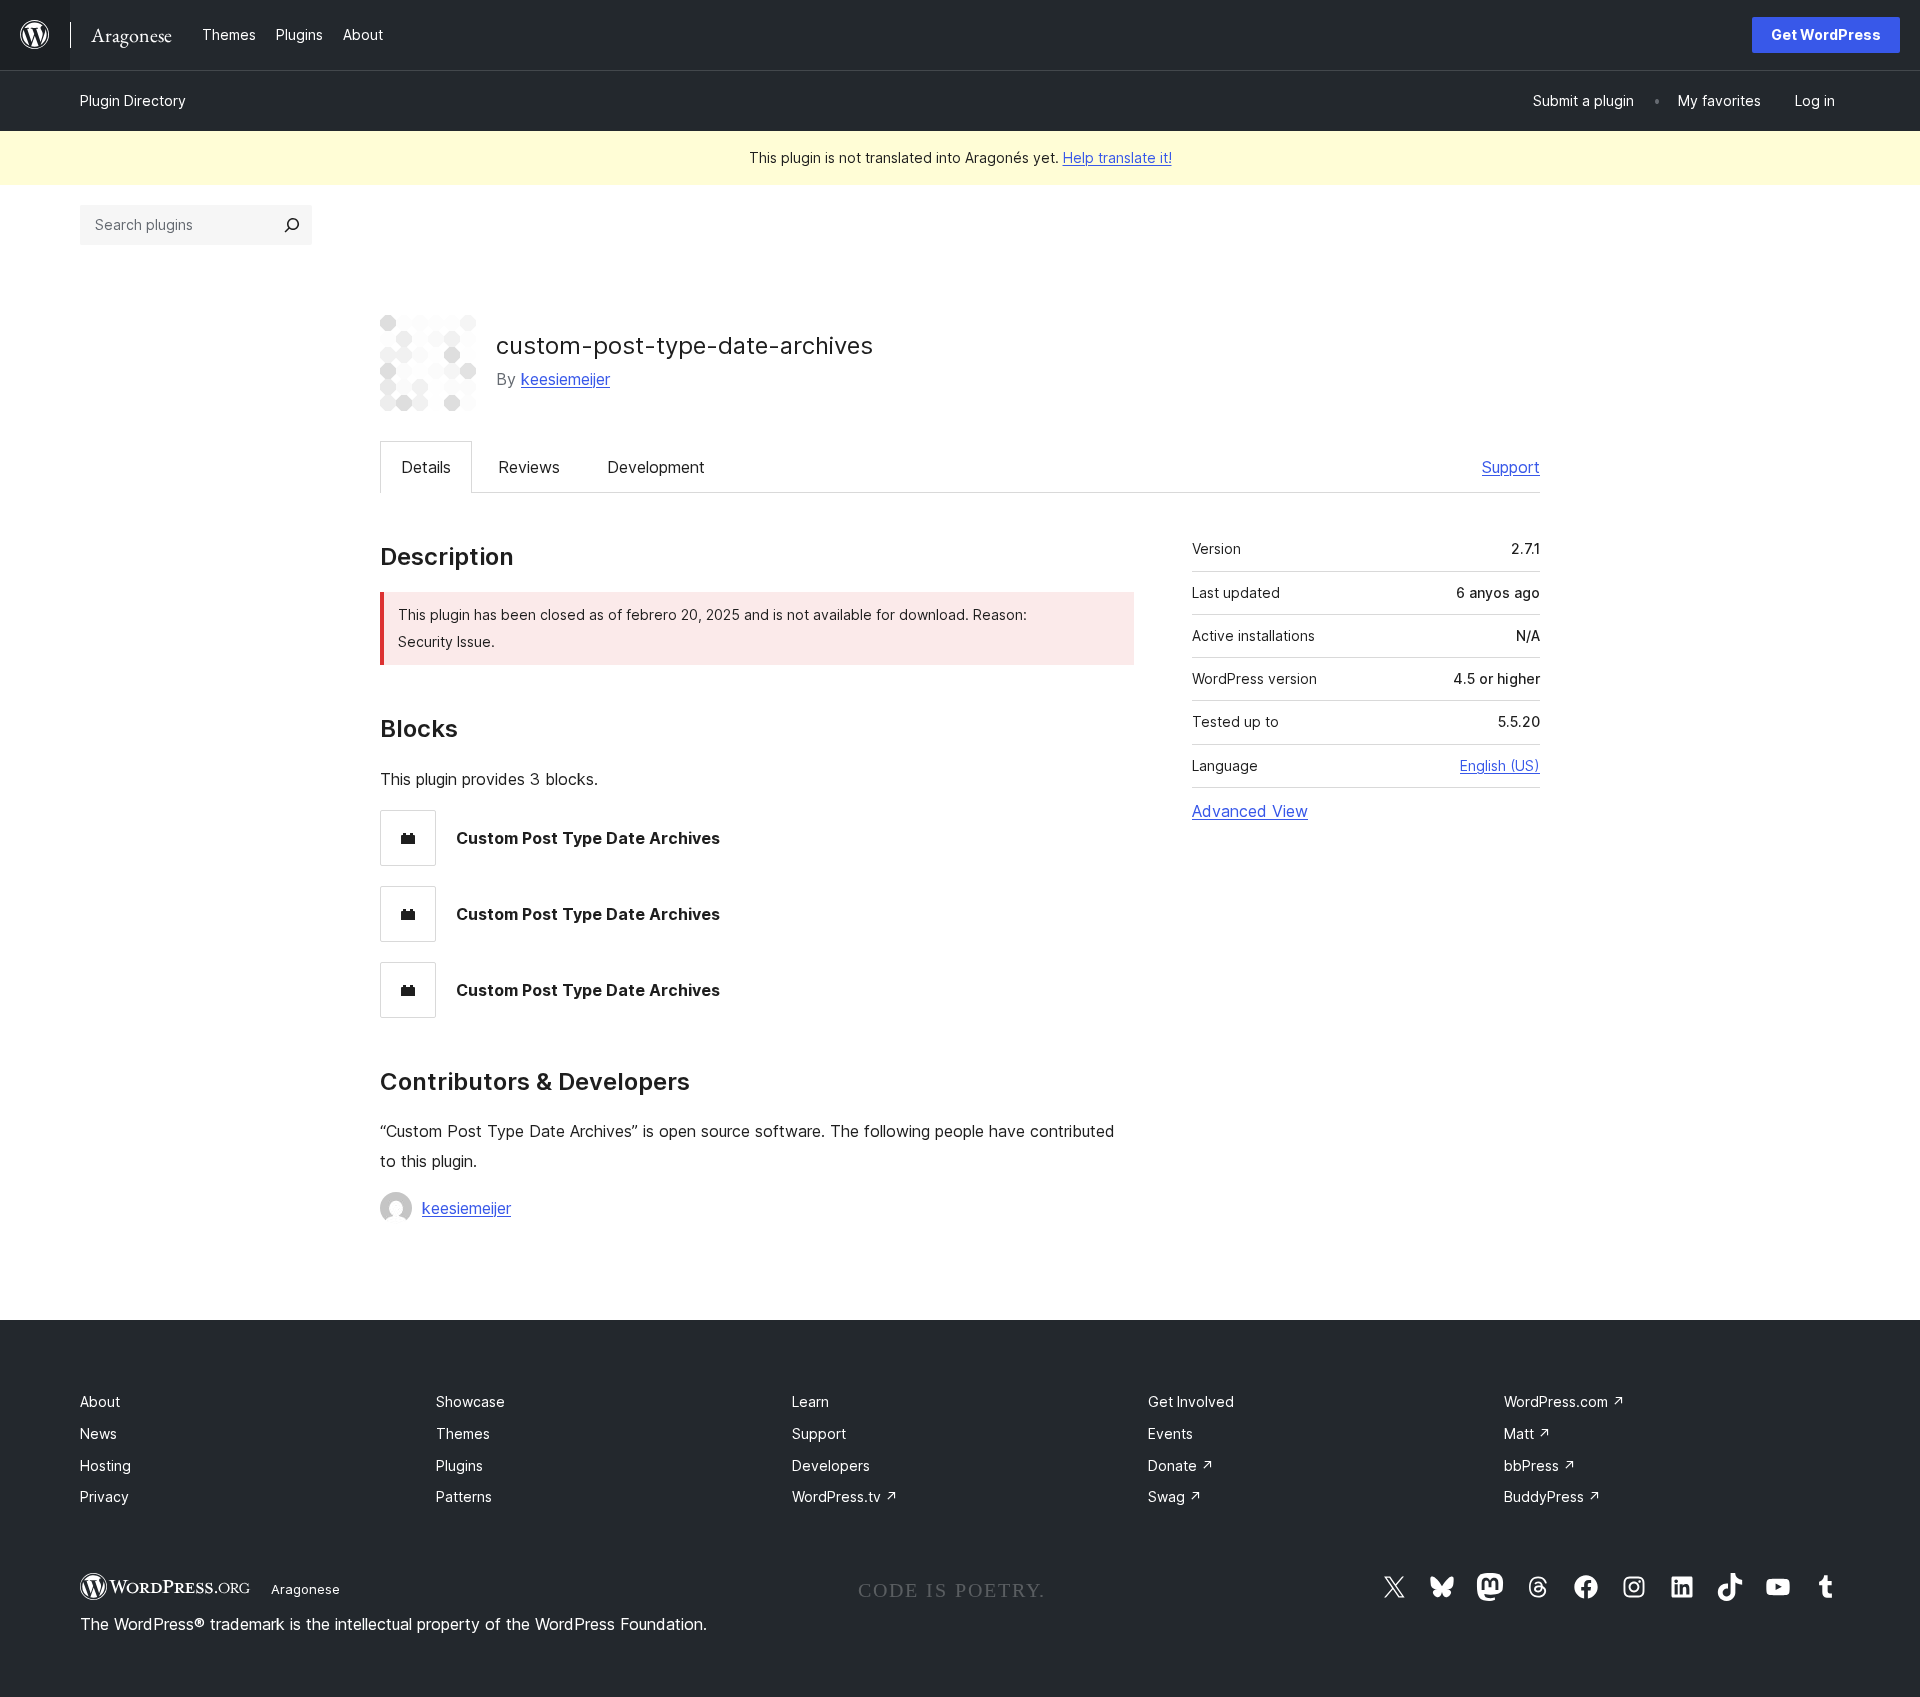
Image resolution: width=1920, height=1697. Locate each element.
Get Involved (1191, 1401)
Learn (810, 1401)
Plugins (459, 1465)
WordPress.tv (845, 1496)
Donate (1181, 1465)
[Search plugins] (292, 225)
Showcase (470, 1401)
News (98, 1433)
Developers (831, 1465)
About (100, 1401)
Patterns (464, 1496)
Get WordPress (1826, 34)
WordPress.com (1564, 1401)
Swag (1175, 1496)
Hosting (105, 1465)
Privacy (104, 1496)
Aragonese (305, 1589)
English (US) (1500, 765)
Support (1511, 467)
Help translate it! (1117, 157)
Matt (1527, 1433)
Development (656, 467)
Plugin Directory (133, 100)
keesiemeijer (565, 379)
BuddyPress (1552, 1496)
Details (426, 467)
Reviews (529, 467)
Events (1170, 1433)
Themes (463, 1433)
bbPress (1540, 1465)
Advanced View (1250, 811)
